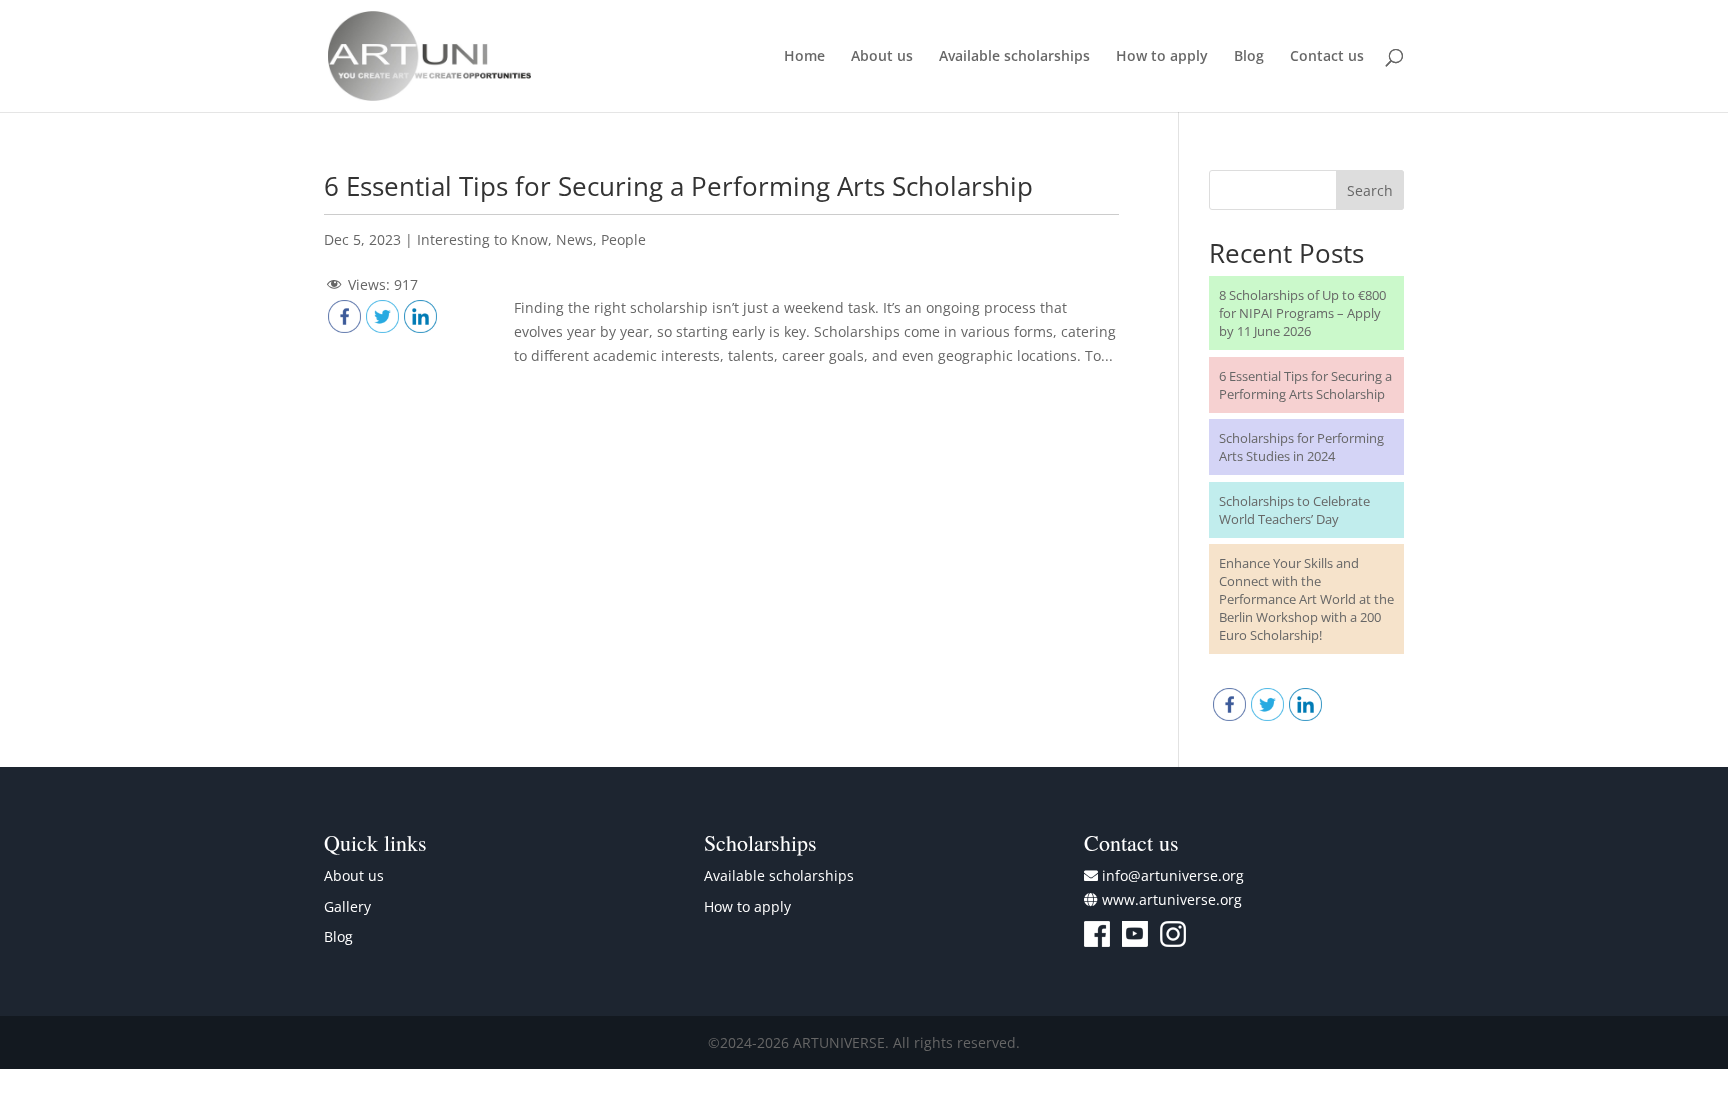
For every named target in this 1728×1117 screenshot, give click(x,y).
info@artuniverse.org (1173, 875)
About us (882, 57)
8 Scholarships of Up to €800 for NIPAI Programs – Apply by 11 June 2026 (1302, 313)
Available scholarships (1014, 57)
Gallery (347, 906)
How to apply (1162, 57)
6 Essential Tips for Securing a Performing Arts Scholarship (678, 186)
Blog (1249, 57)
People (623, 239)
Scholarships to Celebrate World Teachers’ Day (1294, 510)
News (574, 239)
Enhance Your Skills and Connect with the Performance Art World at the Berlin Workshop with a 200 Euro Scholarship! (1306, 599)
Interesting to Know (482, 239)
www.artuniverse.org (1172, 899)
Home (804, 57)
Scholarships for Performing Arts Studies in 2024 (1301, 447)
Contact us (1327, 57)
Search (1370, 190)
